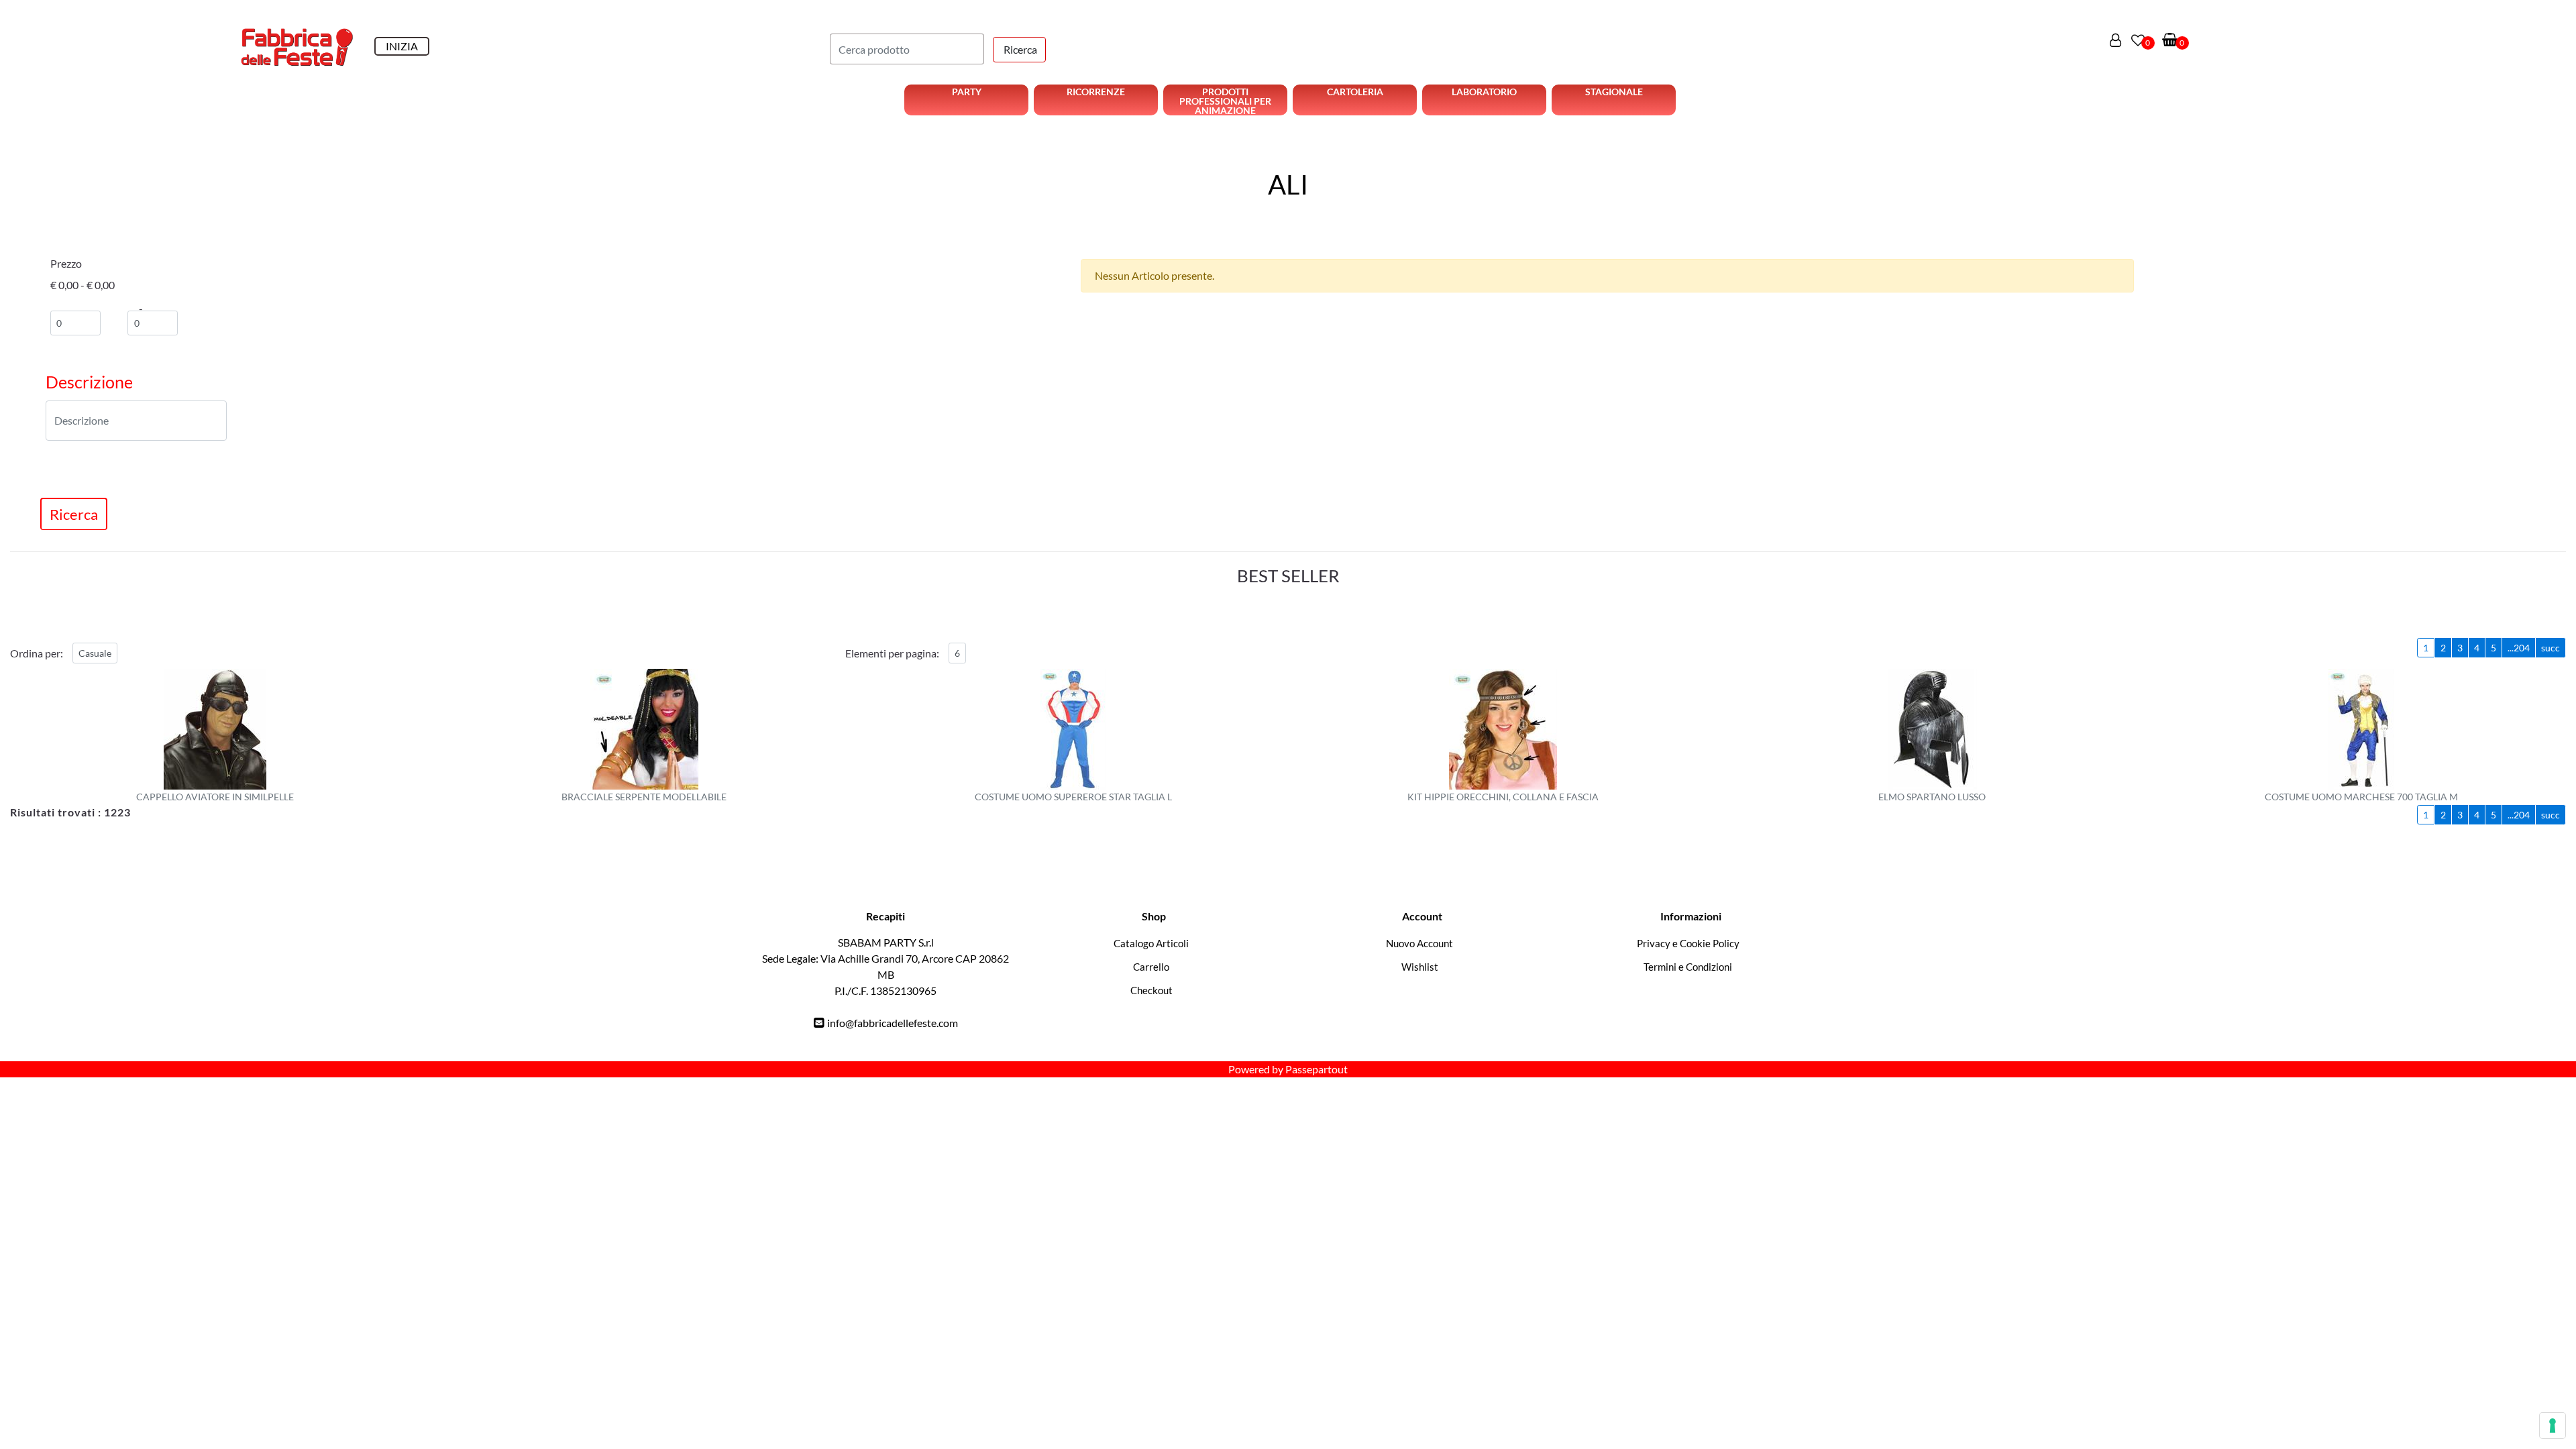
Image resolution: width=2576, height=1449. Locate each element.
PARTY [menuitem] (967, 92)
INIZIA (402, 46)
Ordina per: (37, 653)
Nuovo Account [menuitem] (1419, 943)
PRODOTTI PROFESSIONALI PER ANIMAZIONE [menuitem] (1225, 101)
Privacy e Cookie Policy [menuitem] (1688, 943)
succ (2551, 648)
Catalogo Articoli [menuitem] (1151, 943)
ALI (1288, 184)
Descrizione (89, 382)
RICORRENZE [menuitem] (1096, 92)
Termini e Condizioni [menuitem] (1688, 967)
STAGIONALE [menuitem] (1614, 92)
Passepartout (1317, 1069)
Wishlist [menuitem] (1420, 967)
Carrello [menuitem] (1151, 967)
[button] (1019, 50)
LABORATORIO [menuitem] (1484, 92)
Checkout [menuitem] (1151, 990)
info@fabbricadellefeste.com (893, 1023)
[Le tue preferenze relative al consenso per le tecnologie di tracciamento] (2553, 1426)
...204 (2519, 648)
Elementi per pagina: (892, 653)
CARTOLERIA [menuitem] (1355, 92)
